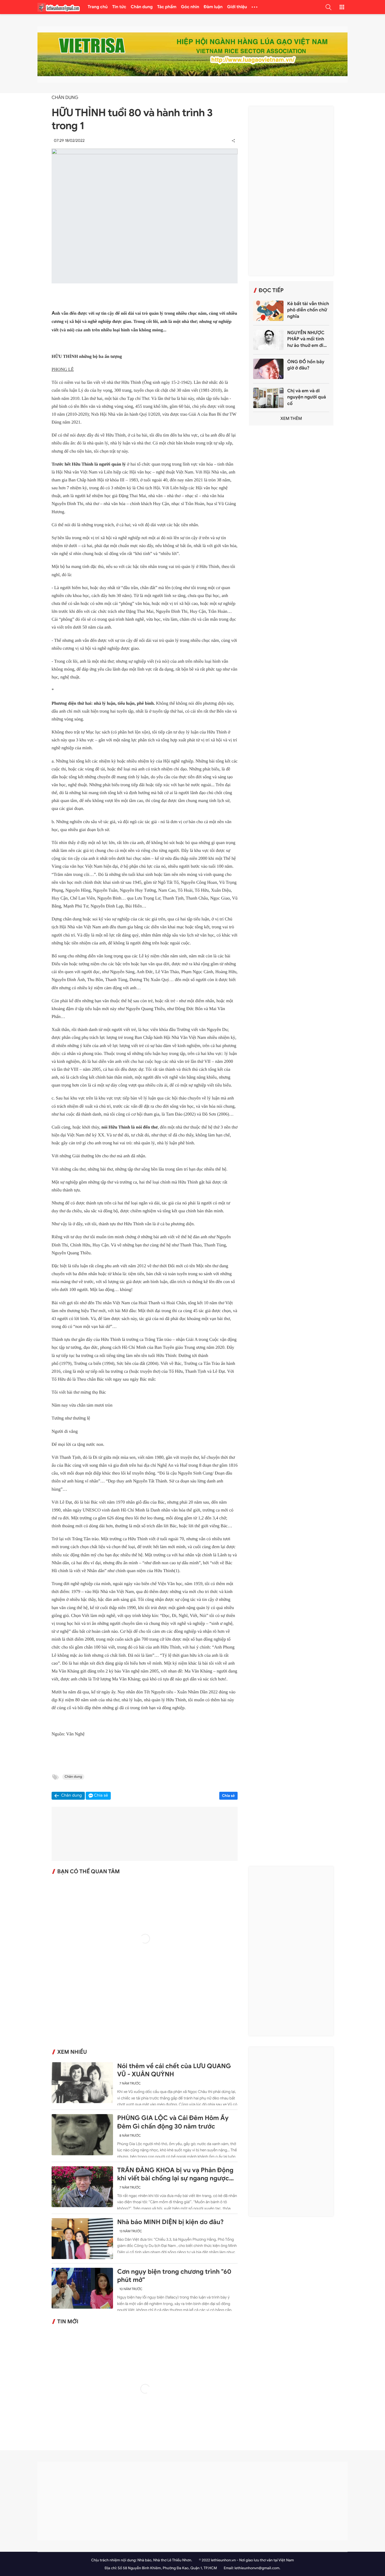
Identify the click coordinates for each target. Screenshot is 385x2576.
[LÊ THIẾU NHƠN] (59, 7)
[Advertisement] (291, 191)
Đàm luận (213, 7)
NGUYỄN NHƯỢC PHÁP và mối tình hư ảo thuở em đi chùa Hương (306, 339)
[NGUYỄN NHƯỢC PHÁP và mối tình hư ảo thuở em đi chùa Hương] (268, 340)
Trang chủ (98, 7)
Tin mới (68, 2322)
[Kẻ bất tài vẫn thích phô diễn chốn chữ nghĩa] (268, 311)
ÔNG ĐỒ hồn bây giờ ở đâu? (306, 365)
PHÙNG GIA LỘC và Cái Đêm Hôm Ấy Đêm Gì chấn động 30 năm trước (173, 2122)
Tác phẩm (167, 7)
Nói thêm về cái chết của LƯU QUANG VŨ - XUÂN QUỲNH (174, 2070)
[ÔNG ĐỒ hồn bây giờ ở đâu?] (268, 369)
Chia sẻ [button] (101, 1796)
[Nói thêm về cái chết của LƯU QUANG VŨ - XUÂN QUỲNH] (82, 2083)
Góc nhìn (190, 7)
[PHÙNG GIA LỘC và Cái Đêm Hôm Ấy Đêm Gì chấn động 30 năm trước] (82, 2135)
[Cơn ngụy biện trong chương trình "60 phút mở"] (82, 2288)
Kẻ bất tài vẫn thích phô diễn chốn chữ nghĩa (308, 310)
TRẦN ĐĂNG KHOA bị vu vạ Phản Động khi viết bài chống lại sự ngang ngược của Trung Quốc (175, 2174)
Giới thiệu (237, 7)
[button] (328, 7)
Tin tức (119, 7)
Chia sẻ (229, 1796)
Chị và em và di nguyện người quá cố (307, 397)
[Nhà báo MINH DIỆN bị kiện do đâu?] (82, 2239)
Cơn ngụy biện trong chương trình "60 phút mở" (174, 2276)
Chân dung (142, 7)
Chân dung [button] (72, 1796)
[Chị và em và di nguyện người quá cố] (268, 398)
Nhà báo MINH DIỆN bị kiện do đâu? (171, 2222)
